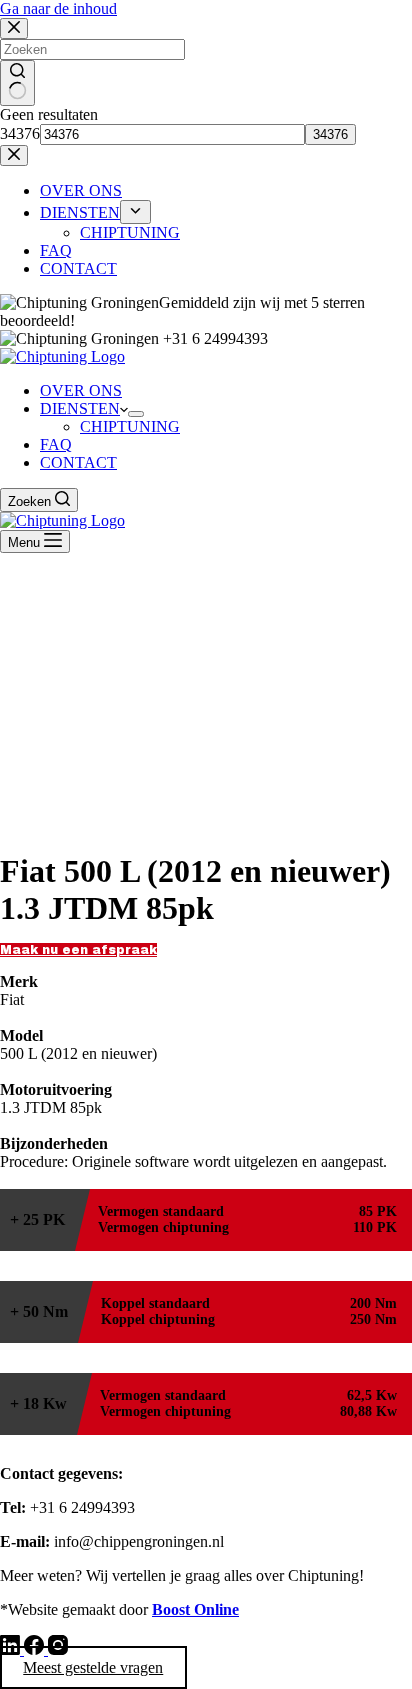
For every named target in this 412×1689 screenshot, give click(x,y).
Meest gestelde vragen (93, 1667)
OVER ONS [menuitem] (81, 190)
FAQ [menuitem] (56, 250)
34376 (20, 133)
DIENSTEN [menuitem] (80, 212)
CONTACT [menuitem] (78, 268)
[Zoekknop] (17, 83)
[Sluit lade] (14, 155)
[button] (78, 950)
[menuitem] (135, 212)
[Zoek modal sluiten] (14, 28)
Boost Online (195, 1609)
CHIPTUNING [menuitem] (130, 232)
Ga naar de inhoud (58, 8)
